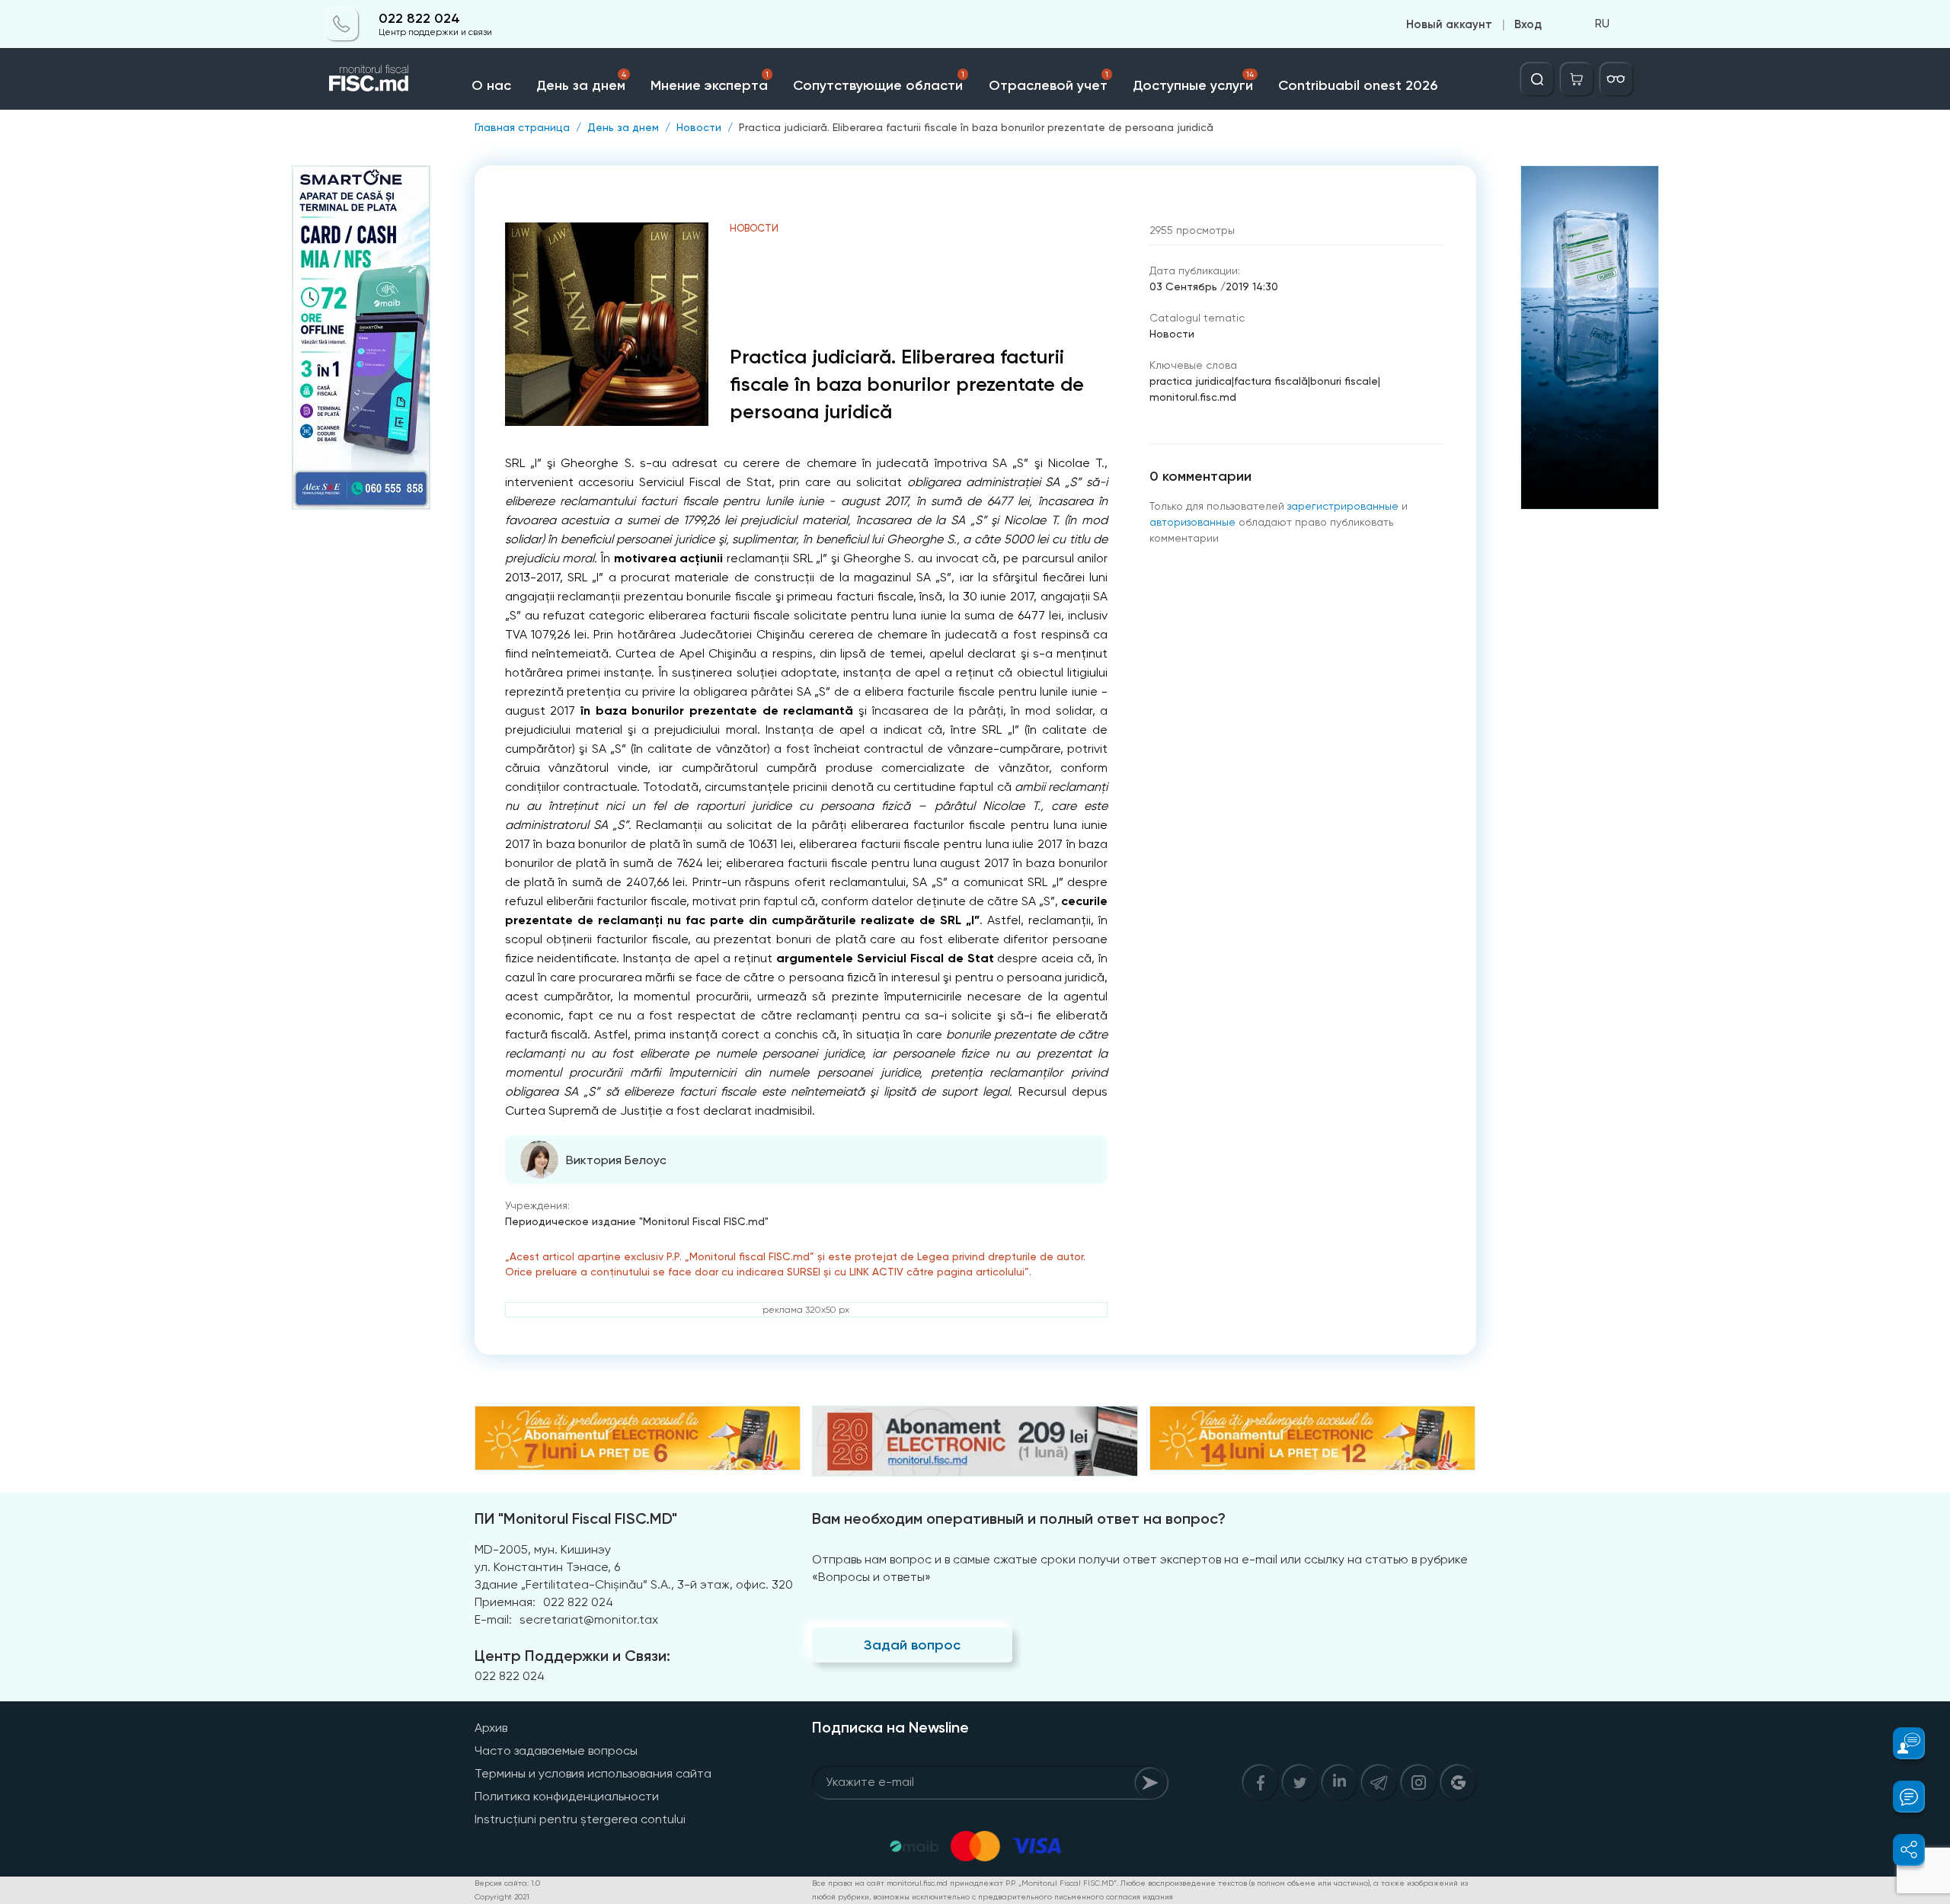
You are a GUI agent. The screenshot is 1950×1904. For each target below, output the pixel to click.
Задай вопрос (912, 1645)
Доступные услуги (1193, 82)
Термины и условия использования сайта (593, 1773)
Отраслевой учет (1049, 82)
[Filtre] (1616, 79)
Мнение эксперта (710, 82)
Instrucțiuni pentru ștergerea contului (580, 1819)
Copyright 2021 (502, 1897)
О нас (491, 85)
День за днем (581, 82)
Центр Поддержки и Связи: (572, 1656)
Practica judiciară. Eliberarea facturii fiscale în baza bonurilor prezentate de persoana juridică (976, 127)
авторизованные (1192, 522)
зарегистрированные (1343, 506)
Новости (699, 127)
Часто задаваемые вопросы (556, 1750)
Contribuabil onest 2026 (1358, 85)
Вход (1528, 24)
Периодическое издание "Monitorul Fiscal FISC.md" (637, 1221)
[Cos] (1577, 79)
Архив (491, 1728)
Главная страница (522, 127)
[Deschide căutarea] (1537, 79)
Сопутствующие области (878, 82)
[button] (1900, 1743)
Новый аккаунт (1449, 24)
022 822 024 (419, 19)
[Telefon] (342, 24)
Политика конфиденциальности (567, 1796)
